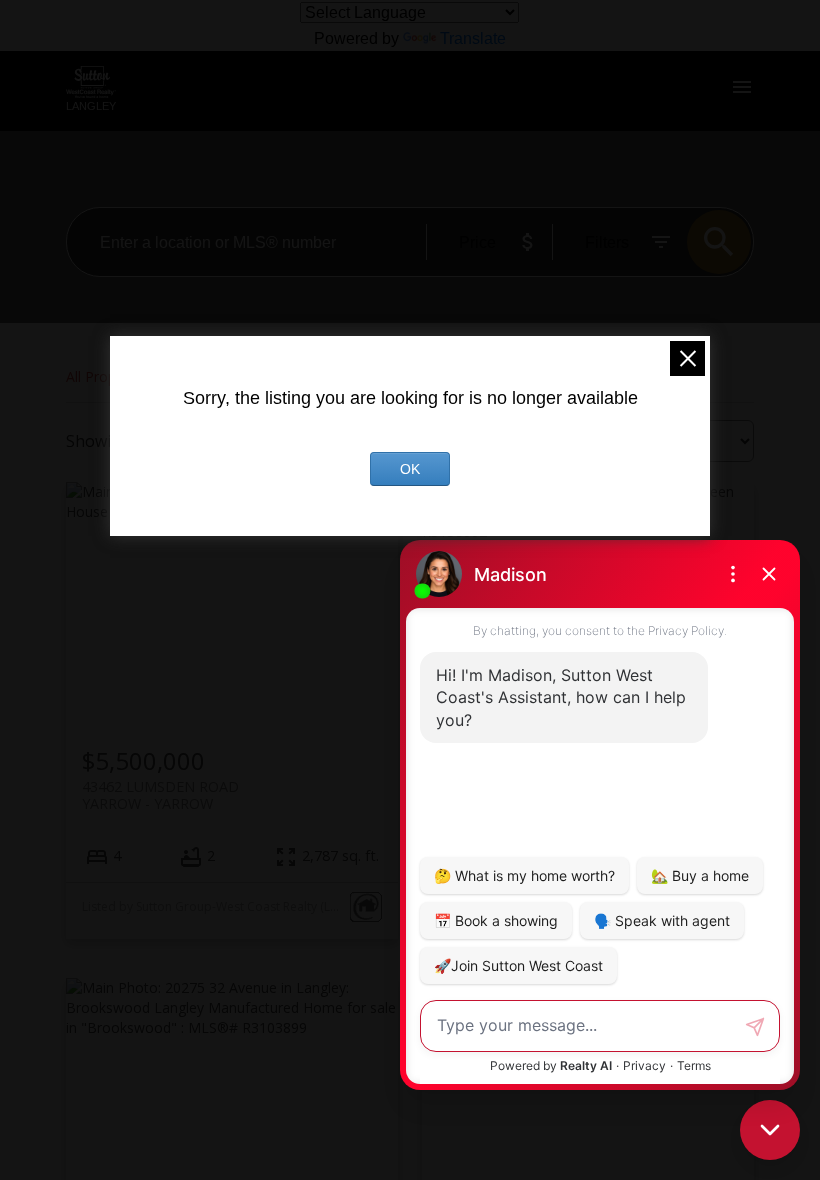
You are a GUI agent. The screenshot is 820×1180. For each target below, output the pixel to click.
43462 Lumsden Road (160, 795)
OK (410, 469)
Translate (473, 38)
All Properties (109, 376)
